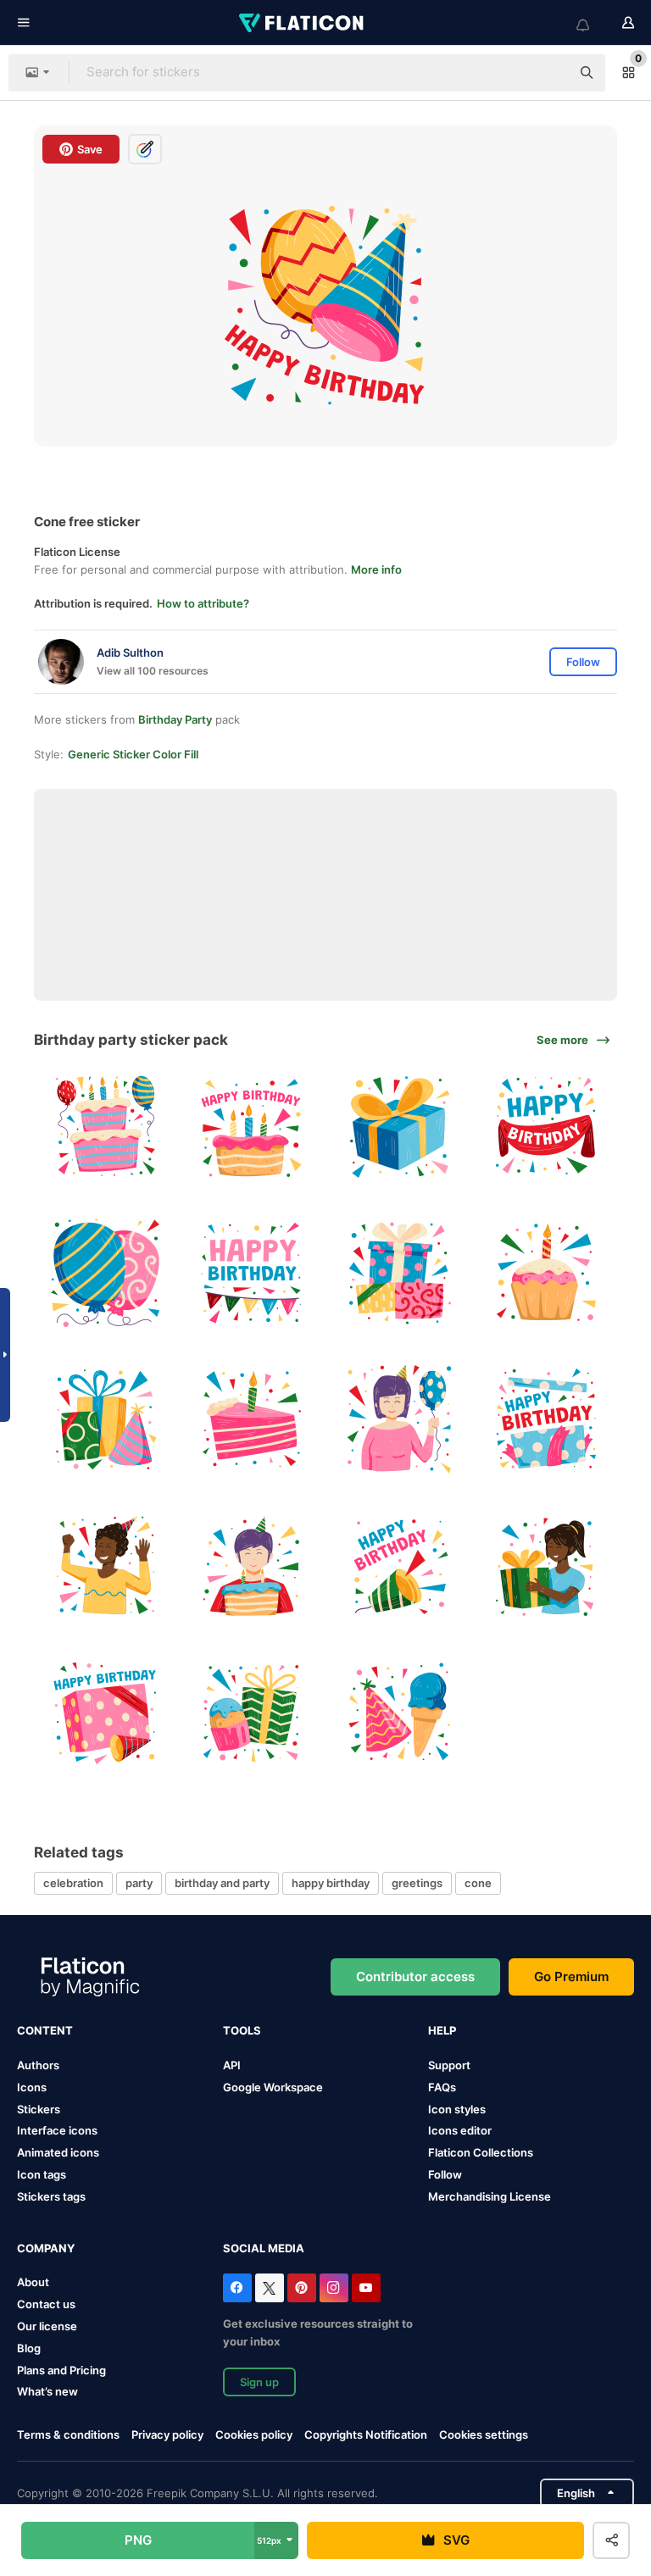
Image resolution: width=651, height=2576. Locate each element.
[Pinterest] (302, 2288)
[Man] (105, 1566)
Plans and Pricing (61, 2370)
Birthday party (175, 719)
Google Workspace (273, 2087)
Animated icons (58, 2152)
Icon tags (42, 2174)
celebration (73, 1883)
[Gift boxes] (399, 1273)
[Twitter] (270, 2288)
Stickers (39, 2109)
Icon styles (457, 2109)
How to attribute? (203, 603)
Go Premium (571, 1976)
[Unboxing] (546, 1419)
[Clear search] (549, 73)
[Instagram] (334, 2288)
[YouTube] (366, 2288)
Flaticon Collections (481, 2152)
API (232, 2065)
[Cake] (252, 1126)
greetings (417, 1883)
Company (46, 2248)
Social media (264, 2248)
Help (442, 2030)
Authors (38, 2065)
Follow (445, 2174)
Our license (47, 2326)
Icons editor (460, 2130)
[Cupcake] (546, 1273)
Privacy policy (167, 2434)
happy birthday (331, 1883)
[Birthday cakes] (105, 1126)
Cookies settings (484, 2435)
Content (45, 2030)
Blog (29, 2348)
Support (449, 2065)
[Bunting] (252, 1273)
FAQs (442, 2087)
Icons (32, 2087)
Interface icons (57, 2130)
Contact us (46, 2304)
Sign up (259, 2382)
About (33, 2282)
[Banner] (546, 1126)
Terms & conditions (68, 2434)
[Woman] (399, 1419)
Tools (242, 2030)
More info (376, 569)
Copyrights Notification (366, 2434)
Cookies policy (254, 2434)
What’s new (47, 2391)
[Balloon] (105, 1273)
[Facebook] (237, 2288)
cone (478, 1883)
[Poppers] (399, 1566)
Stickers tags (51, 2196)
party (139, 1883)
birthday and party (222, 1883)
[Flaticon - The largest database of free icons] (303, 23)
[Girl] (546, 1566)
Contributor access (415, 1976)
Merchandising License (490, 2196)
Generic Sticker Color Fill (133, 754)
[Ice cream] (399, 1713)
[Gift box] (399, 1126)
